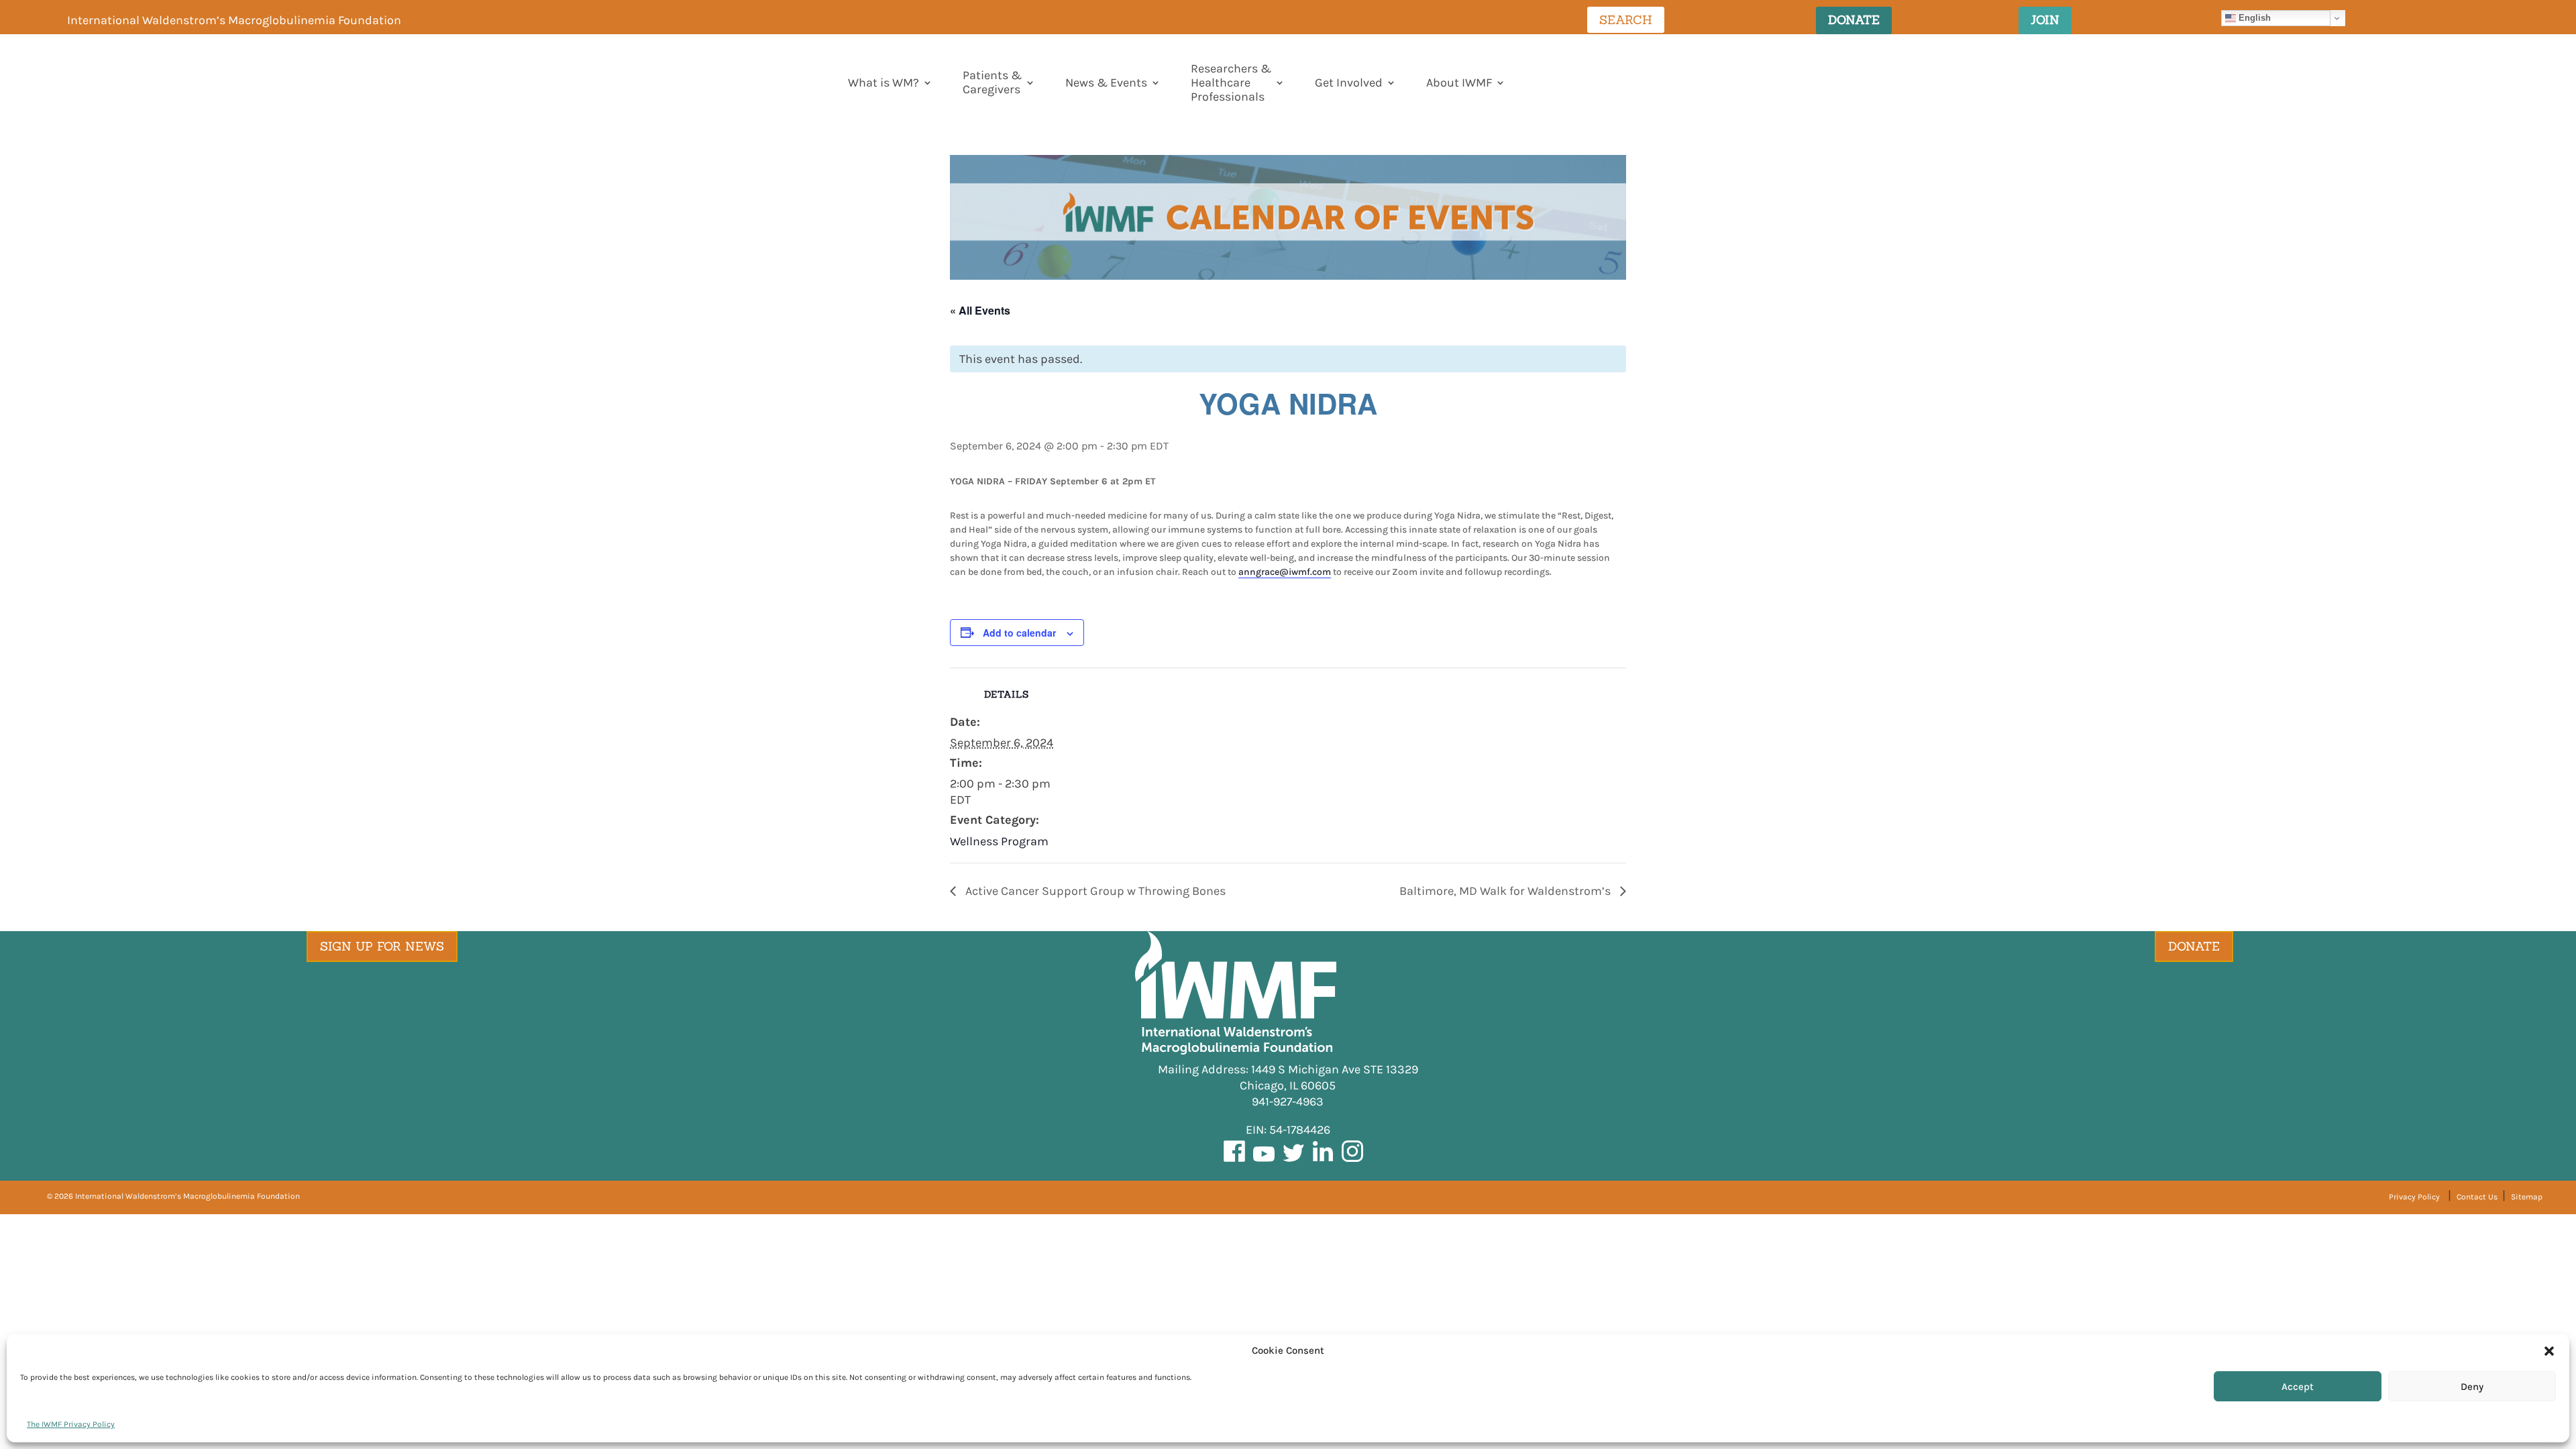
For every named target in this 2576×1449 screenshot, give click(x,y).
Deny (2472, 1387)
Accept (2298, 1387)
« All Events (980, 310)
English (2253, 18)
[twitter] (1293, 1161)
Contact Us (2478, 1197)
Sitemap (2527, 1197)
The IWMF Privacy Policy (71, 1424)
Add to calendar (1019, 633)
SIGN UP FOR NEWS (382, 946)
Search (1626, 20)
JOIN (2045, 20)
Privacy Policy (2414, 1197)
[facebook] (1234, 1161)
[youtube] (1264, 1161)
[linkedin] (1323, 1161)
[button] (2549, 1351)
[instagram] (1352, 1161)
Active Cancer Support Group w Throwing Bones (1094, 891)
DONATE (1854, 20)
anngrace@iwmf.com (1285, 572)
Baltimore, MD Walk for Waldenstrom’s (1506, 891)
